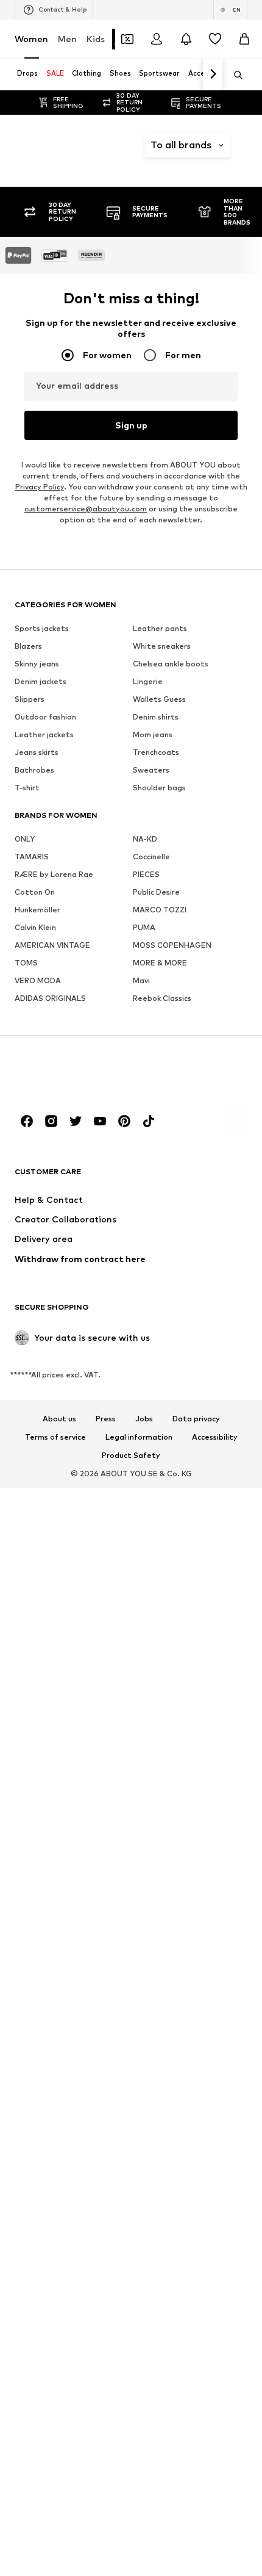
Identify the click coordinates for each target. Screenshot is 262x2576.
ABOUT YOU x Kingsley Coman (90, 1016)
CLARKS (90, 2145)
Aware (201, 959)
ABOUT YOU (90, 421)
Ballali (90, 1278)
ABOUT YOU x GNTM (90, 857)
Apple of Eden (201, 831)
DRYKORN (201, 2362)
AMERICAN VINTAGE (201, 753)
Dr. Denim (201, 2344)
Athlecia (201, 922)
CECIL (90, 1903)
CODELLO (201, 1818)
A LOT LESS (90, 355)
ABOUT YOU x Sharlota (201, 442)
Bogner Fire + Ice (201, 1332)
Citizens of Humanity (90, 2121)
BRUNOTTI (201, 1478)
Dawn (90, 2459)
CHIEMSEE (90, 2030)
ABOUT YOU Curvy (90, 457)
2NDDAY (90, 274)
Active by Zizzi (201, 589)
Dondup (201, 2325)
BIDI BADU (90, 1531)
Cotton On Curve (201, 2062)
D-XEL (90, 2239)
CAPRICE (90, 1770)
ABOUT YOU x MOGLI (90, 1196)
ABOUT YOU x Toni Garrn (201, 554)
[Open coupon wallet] (127, 39)
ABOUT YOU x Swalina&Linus (206, 518)
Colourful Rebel (201, 1860)
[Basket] (244, 39)
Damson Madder (90, 2368)
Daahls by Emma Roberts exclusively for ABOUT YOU (94, 2286)
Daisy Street (90, 2338)
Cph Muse (201, 2086)
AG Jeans (201, 633)
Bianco (90, 1512)
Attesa (201, 941)
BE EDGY (90, 1356)
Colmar (201, 1837)
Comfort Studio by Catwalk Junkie (201, 1902)
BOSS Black (201, 1375)
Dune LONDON (201, 2386)
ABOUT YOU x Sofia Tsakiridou (204, 483)
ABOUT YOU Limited (90, 492)
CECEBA (90, 1885)
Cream (201, 2145)
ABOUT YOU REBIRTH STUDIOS (90, 528)
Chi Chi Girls (90, 1976)
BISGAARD (90, 1549)
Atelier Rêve (201, 898)
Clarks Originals (201, 1679)
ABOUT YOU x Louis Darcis (90, 1109)
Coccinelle (204, 1799)
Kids (96, 39)
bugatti (201, 1575)
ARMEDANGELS (206, 874)
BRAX (201, 1393)
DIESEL (201, 2307)
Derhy (201, 2269)
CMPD (201, 1781)
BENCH (90, 1494)
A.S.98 (90, 379)
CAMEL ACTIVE (90, 1716)
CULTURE (201, 2183)
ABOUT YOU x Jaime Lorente (90, 975)
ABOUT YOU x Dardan (90, 757)
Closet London (201, 1708)
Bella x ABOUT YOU (90, 1464)
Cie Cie (90, 2048)
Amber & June (201, 723)
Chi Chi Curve (90, 1946)
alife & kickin (201, 694)
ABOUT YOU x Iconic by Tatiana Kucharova (92, 898)
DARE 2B (90, 2441)
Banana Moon (90, 1302)
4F (90, 292)
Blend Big (90, 1586)
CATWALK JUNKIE (90, 1860)
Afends (201, 614)
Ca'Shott (90, 1673)
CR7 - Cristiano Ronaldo (201, 2116)
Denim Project (201, 2245)
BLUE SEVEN (201, 1265)
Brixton (201, 1412)
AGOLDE (201, 651)
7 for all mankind (201, 279)
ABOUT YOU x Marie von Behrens (90, 1156)
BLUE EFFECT (90, 1610)
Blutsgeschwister (206, 1289)
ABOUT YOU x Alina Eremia (90, 569)
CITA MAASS (90, 2091)
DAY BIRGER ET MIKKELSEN (90, 2489)
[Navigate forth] (213, 74)
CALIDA (90, 1691)
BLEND (90, 1568)
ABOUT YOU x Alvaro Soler (90, 610)
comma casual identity (201, 1967)
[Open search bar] (234, 75)
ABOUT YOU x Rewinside (201, 402)
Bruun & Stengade (201, 1502)
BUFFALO (201, 1557)
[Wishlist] (215, 39)
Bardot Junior (90, 1332)
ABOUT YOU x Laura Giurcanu (90, 1063)
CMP (201, 1762)
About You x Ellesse (90, 787)
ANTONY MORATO (201, 783)
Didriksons (203, 2288)
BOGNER (201, 1308)
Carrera (90, 1788)
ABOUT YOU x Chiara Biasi (90, 722)
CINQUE (90, 2067)
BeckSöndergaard (95, 1434)
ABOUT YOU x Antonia (90, 645)
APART (201, 807)
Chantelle (93, 1922)
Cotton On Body (201, 2032)
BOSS (201, 1356)
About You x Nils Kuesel (201, 361)
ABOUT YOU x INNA (90, 940)
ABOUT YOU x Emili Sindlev (90, 822)
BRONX (201, 1430)
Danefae (90, 2422)
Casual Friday (90, 1831)
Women (31, 39)
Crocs (201, 2164)
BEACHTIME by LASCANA (91, 1386)
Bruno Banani (201, 1454)
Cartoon (90, 1807)
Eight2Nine (90, 2557)
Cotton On (201, 2002)
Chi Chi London (90, 2006)
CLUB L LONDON (201, 1738)
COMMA (201, 1937)
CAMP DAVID (90, 1746)
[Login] (157, 39)
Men (67, 39)
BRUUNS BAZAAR (201, 1532)
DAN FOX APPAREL (90, 2398)
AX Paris (201, 978)
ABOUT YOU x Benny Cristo (90, 680)
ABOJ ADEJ (90, 398)
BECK (90, 1416)
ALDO (201, 669)
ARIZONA (201, 855)
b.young (90, 1259)
